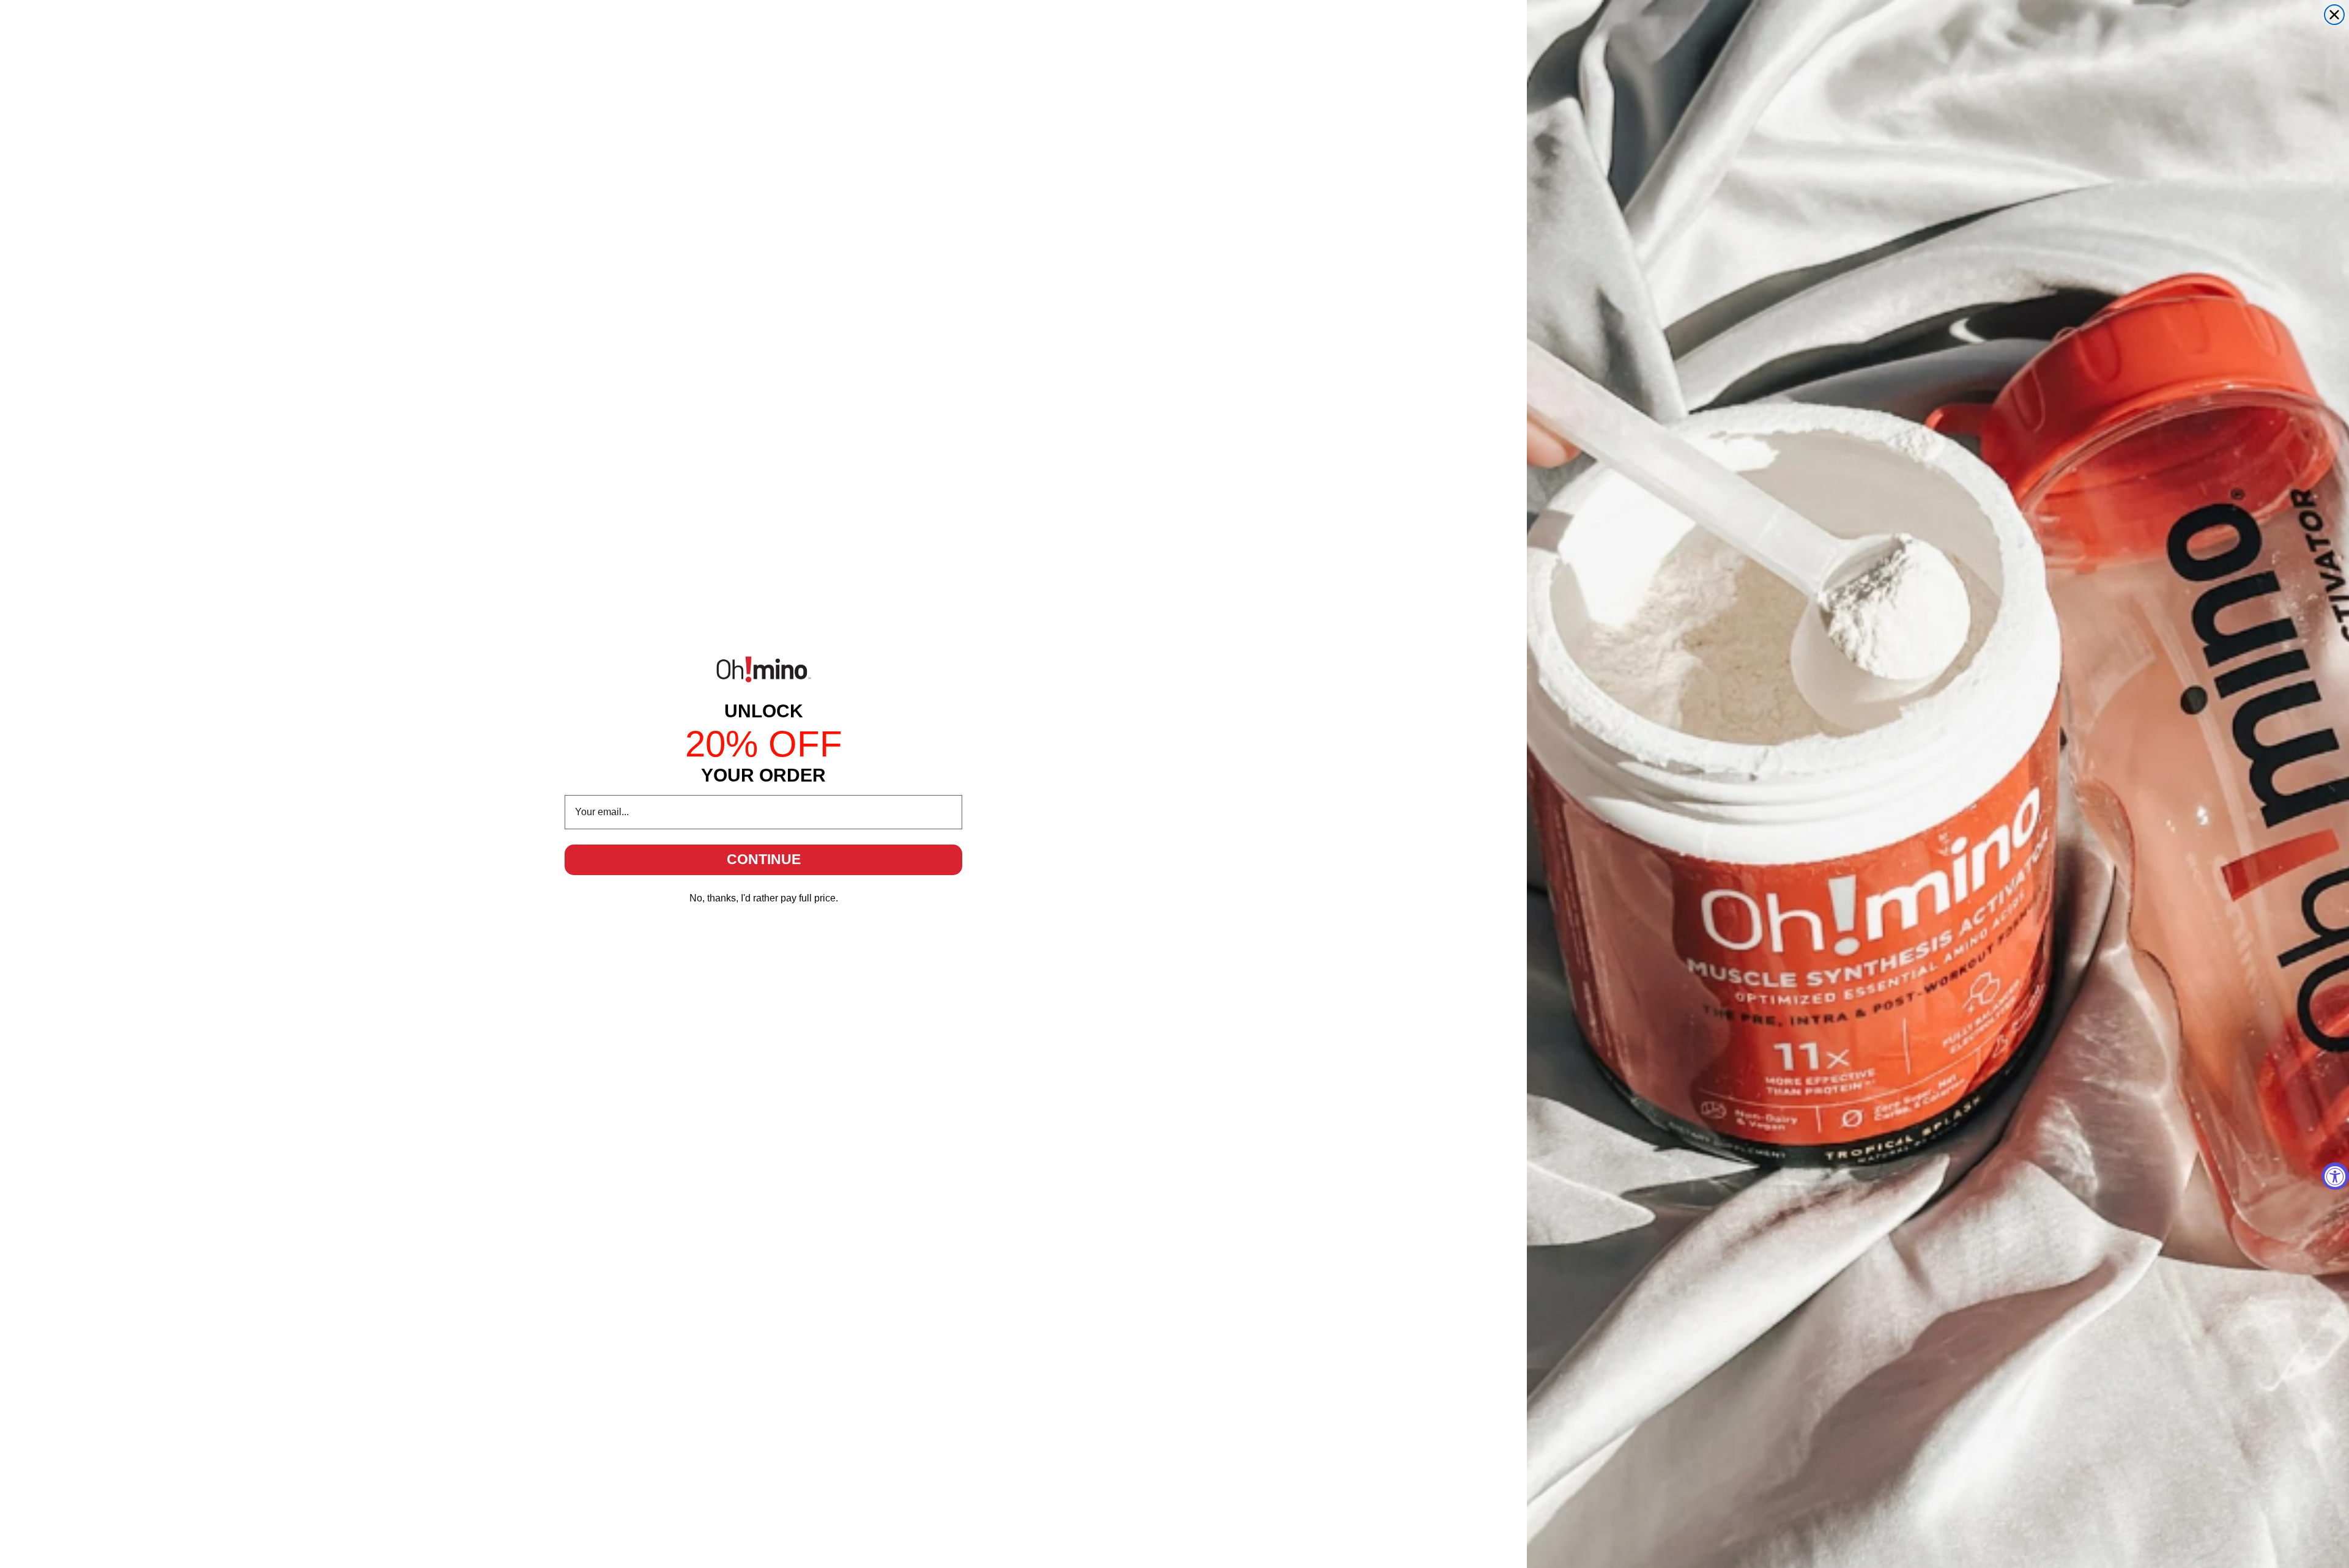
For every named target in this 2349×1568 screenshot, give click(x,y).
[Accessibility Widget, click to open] (2335, 1176)
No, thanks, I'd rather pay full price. (764, 898)
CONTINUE (764, 859)
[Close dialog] (2334, 15)
